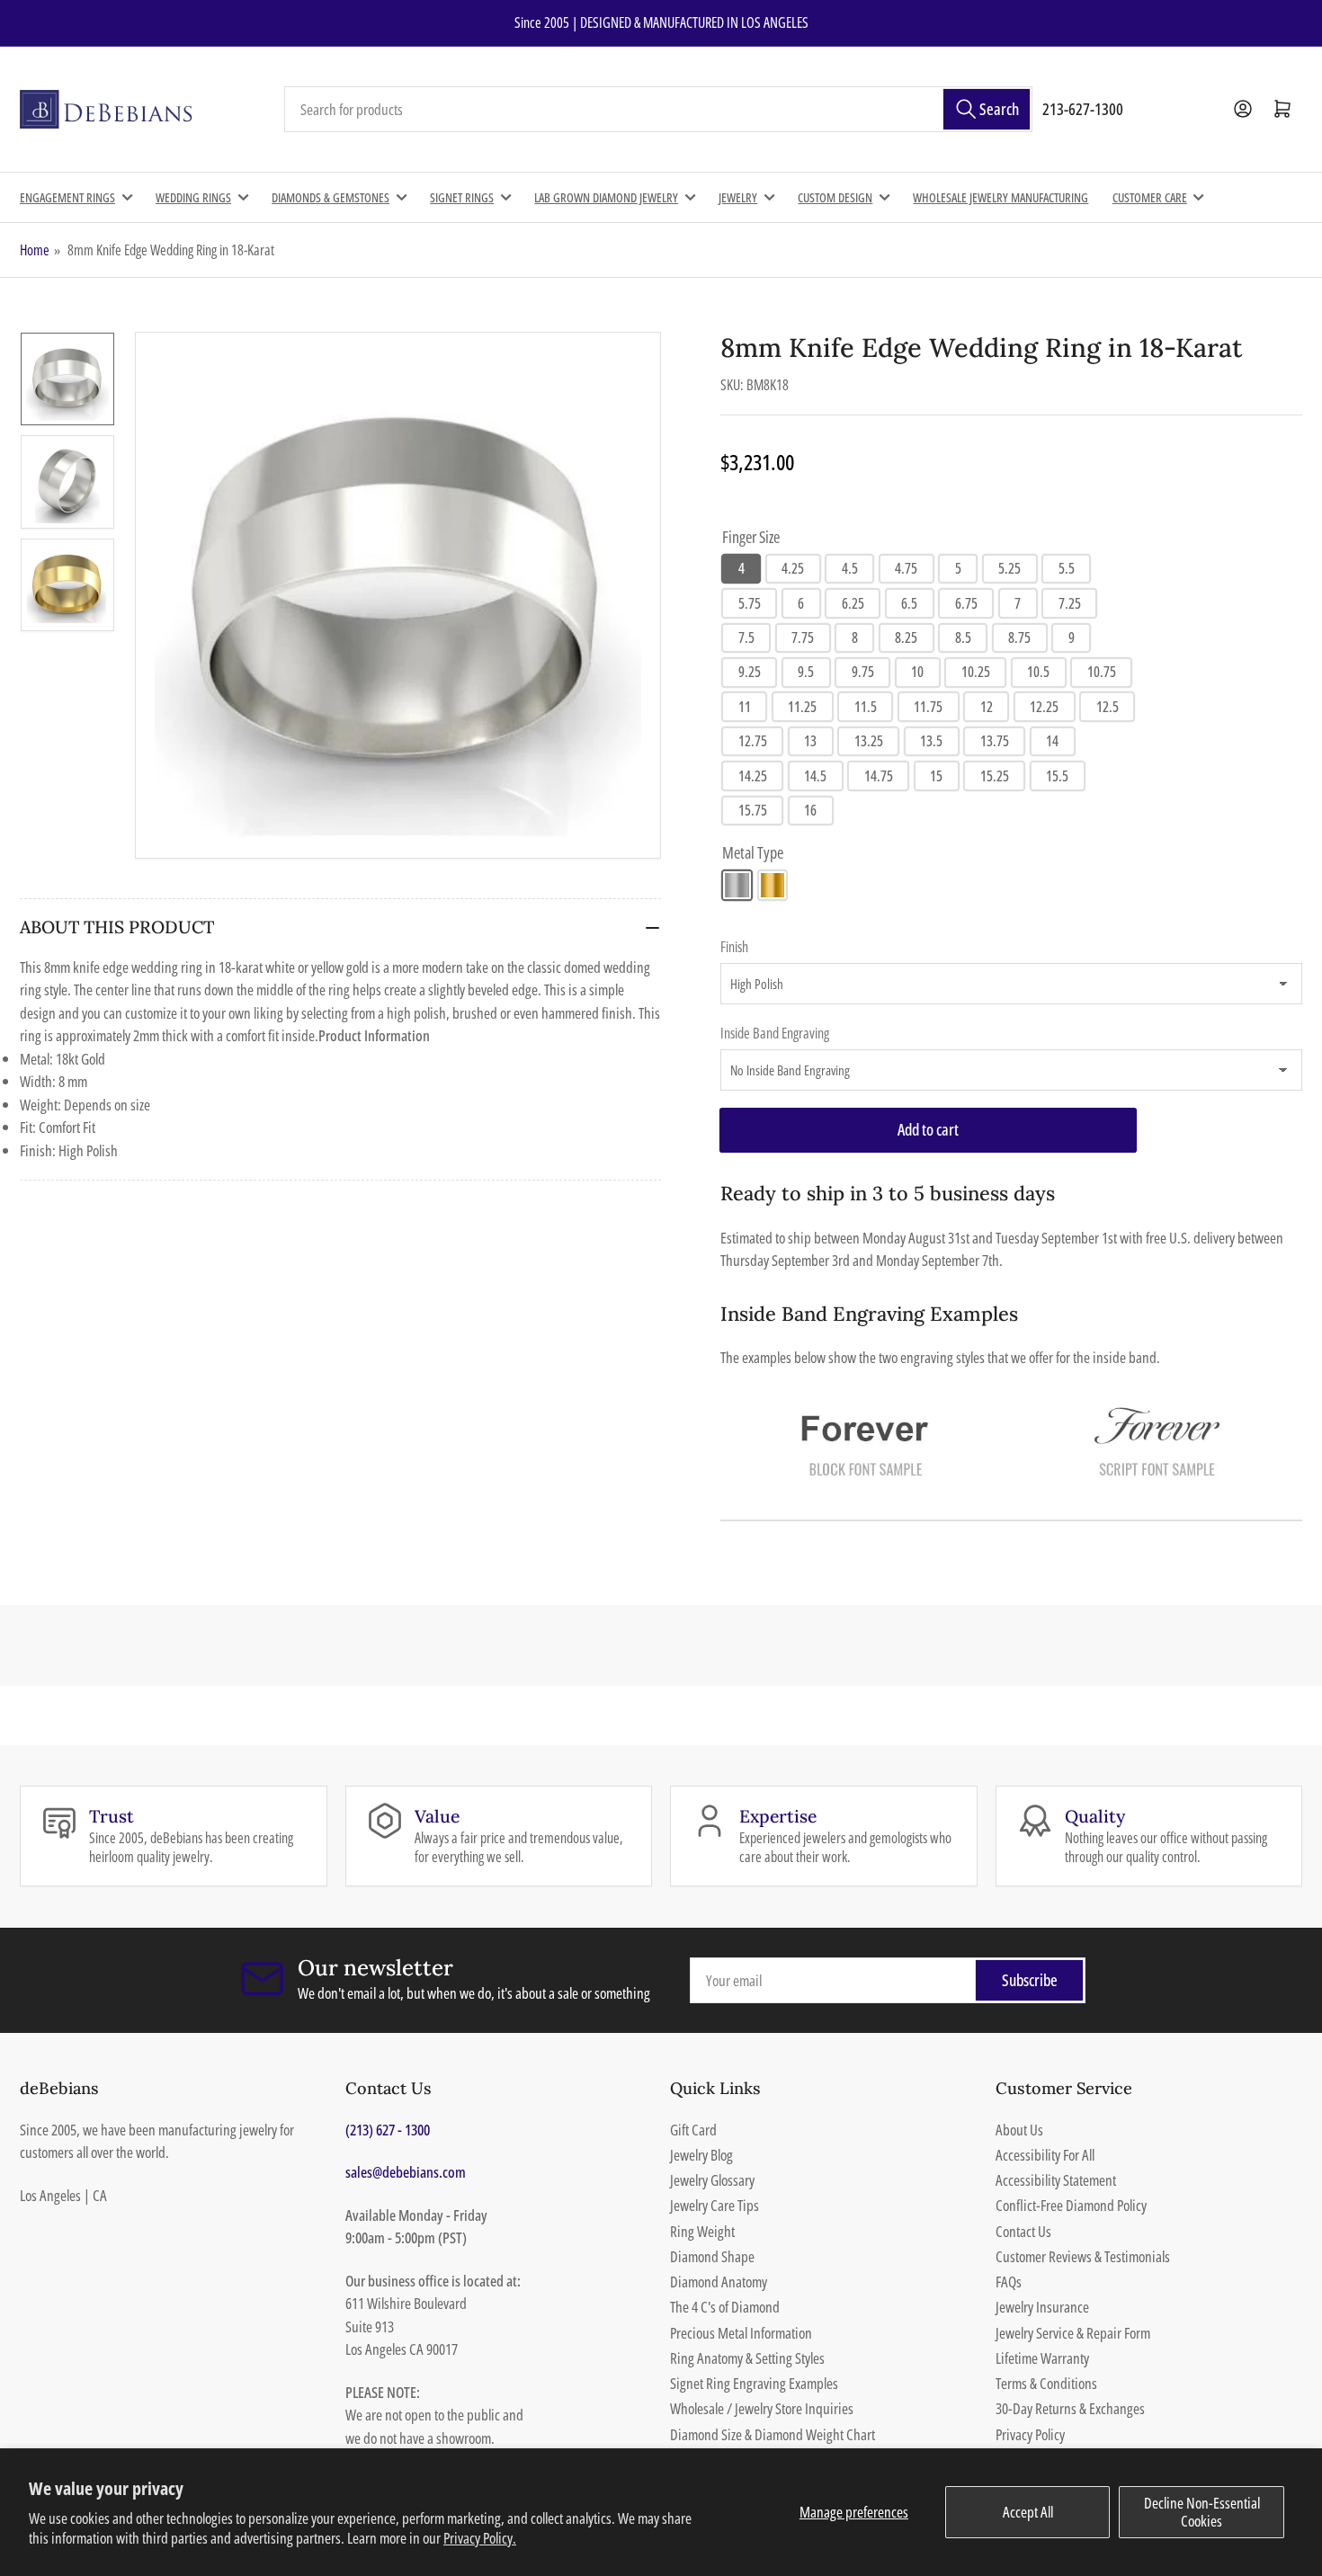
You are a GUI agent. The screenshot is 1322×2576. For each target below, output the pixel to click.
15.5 (1057, 776)
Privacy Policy (1030, 2434)
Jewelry (738, 197)
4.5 (850, 568)
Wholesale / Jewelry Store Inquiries (762, 2408)
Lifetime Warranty (1042, 2358)
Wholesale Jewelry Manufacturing (1000, 197)
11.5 (866, 707)
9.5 (806, 672)
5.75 (750, 603)
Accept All (1028, 2512)
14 (1052, 741)
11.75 (928, 707)
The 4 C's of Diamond (725, 2307)
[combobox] (658, 110)
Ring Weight (702, 2231)
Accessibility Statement (1056, 2180)
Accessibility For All (1045, 2155)
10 (917, 672)
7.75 (803, 637)
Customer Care (1150, 197)
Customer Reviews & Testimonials (1083, 2256)
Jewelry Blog (701, 2155)
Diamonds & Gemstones (330, 197)
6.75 (966, 603)
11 (745, 707)
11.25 (802, 707)
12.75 (753, 741)
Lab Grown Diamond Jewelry (606, 197)
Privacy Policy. (480, 2538)
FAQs (1009, 2282)
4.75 (906, 568)
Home (35, 250)
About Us (1019, 2130)
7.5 (746, 637)
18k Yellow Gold (773, 885)
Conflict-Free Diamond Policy (1071, 2205)
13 (810, 741)
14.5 (815, 776)
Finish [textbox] (734, 947)
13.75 (995, 741)
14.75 (879, 776)
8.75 (1019, 637)
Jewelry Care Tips (715, 2205)
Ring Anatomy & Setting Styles (747, 2358)
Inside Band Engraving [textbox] (775, 1033)
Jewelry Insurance (1042, 2307)
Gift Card (693, 2130)
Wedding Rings (193, 197)
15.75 (753, 810)
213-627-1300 (1083, 109)
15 (936, 776)
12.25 (1044, 707)
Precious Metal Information (741, 2333)
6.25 (853, 603)
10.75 (1102, 672)
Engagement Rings (67, 197)
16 (810, 810)
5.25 (1009, 568)
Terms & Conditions (1046, 2383)
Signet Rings (462, 197)
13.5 (931, 741)
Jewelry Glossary (712, 2180)
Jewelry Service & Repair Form (1073, 2333)
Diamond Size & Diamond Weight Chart (773, 2434)
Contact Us (1023, 2231)
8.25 (906, 637)
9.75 (863, 672)
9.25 (750, 672)
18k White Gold (737, 885)
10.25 (976, 672)
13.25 (869, 741)
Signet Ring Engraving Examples (754, 2383)
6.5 (909, 603)
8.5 (963, 637)
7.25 (1070, 603)
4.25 (793, 568)
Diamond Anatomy (719, 2282)
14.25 (753, 776)
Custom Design (835, 197)
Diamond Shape (712, 2256)
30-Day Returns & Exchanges (1070, 2408)
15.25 (995, 776)
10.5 (1038, 672)
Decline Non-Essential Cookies (1202, 2512)
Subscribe (1030, 1980)
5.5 (1067, 568)
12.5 (1108, 707)
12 (987, 707)
